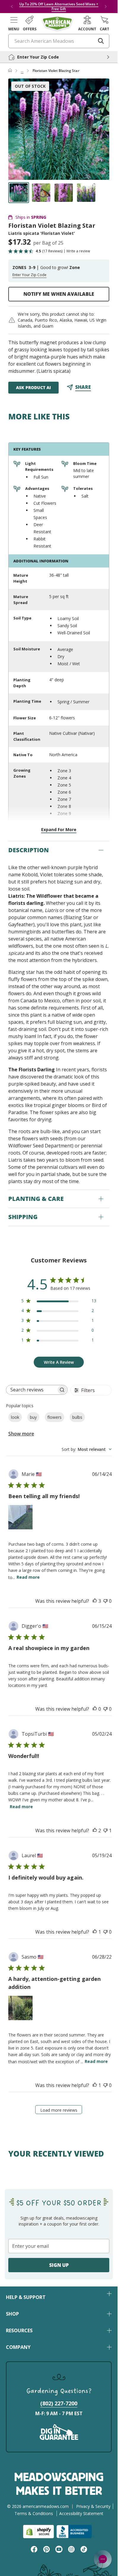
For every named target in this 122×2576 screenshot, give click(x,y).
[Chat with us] (103, 2559)
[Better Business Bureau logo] (75, 2532)
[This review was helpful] (95, 1601)
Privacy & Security (93, 2506)
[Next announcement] (106, 7)
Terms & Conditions (34, 2513)
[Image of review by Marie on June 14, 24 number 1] (20, 1517)
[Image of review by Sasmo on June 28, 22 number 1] (20, 2008)
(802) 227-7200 (59, 2403)
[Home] (10, 71)
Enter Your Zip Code (29, 275)
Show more (21, 1434)
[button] (14, 23)
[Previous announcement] (12, 7)
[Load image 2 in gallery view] (41, 193)
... (22, 71)
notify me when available (59, 294)
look (15, 1417)
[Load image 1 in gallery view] (19, 193)
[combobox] (87, 1449)
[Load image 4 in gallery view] (86, 193)
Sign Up (59, 2265)
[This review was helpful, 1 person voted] (95, 1932)
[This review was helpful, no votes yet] (95, 1709)
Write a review (78, 251)
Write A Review (59, 1362)
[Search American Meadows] (101, 41)
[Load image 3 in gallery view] (64, 193)
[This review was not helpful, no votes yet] (105, 1601)
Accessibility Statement (81, 2513)
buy (33, 1417)
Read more (28, 1577)
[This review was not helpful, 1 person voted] (105, 1830)
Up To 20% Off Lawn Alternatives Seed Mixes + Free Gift (59, 6)
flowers (54, 1417)
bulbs (77, 1417)
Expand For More (59, 829)
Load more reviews (59, 2110)
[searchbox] (31, 1390)
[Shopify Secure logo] (38, 2532)
